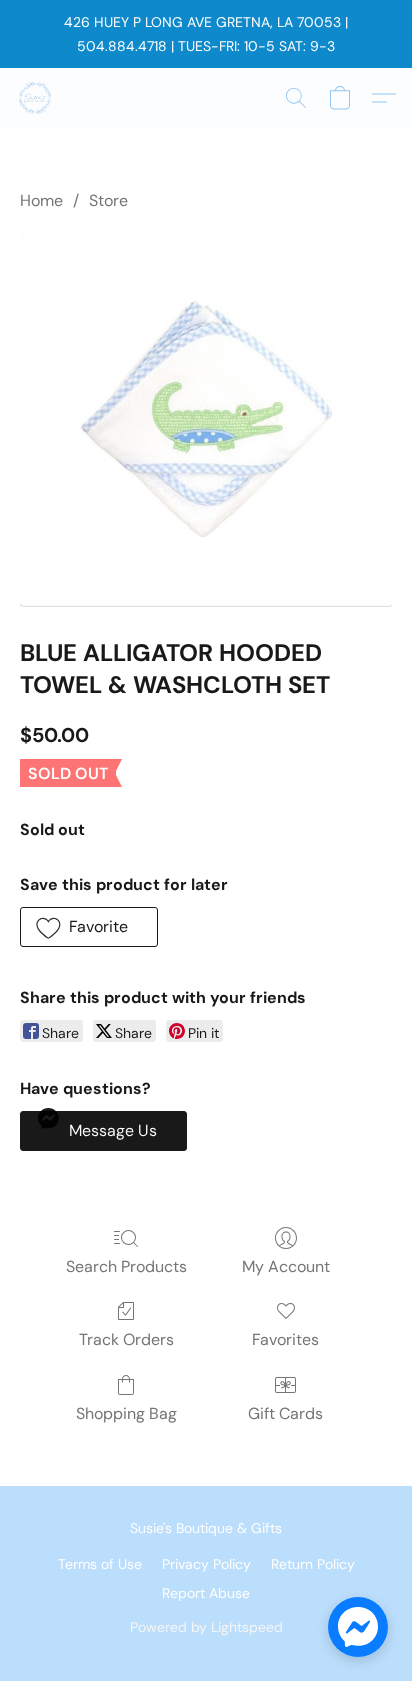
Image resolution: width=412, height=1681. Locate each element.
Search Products (126, 1266)
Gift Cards (285, 1413)
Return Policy (313, 1564)
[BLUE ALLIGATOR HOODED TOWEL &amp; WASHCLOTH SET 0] (206, 420)
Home (41, 200)
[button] (36, 98)
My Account (286, 1266)
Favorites (285, 1339)
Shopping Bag (126, 1413)
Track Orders (126, 1339)
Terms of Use (100, 1564)
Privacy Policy (206, 1564)
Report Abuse (206, 1593)
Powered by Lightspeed (206, 1627)
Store (108, 200)
